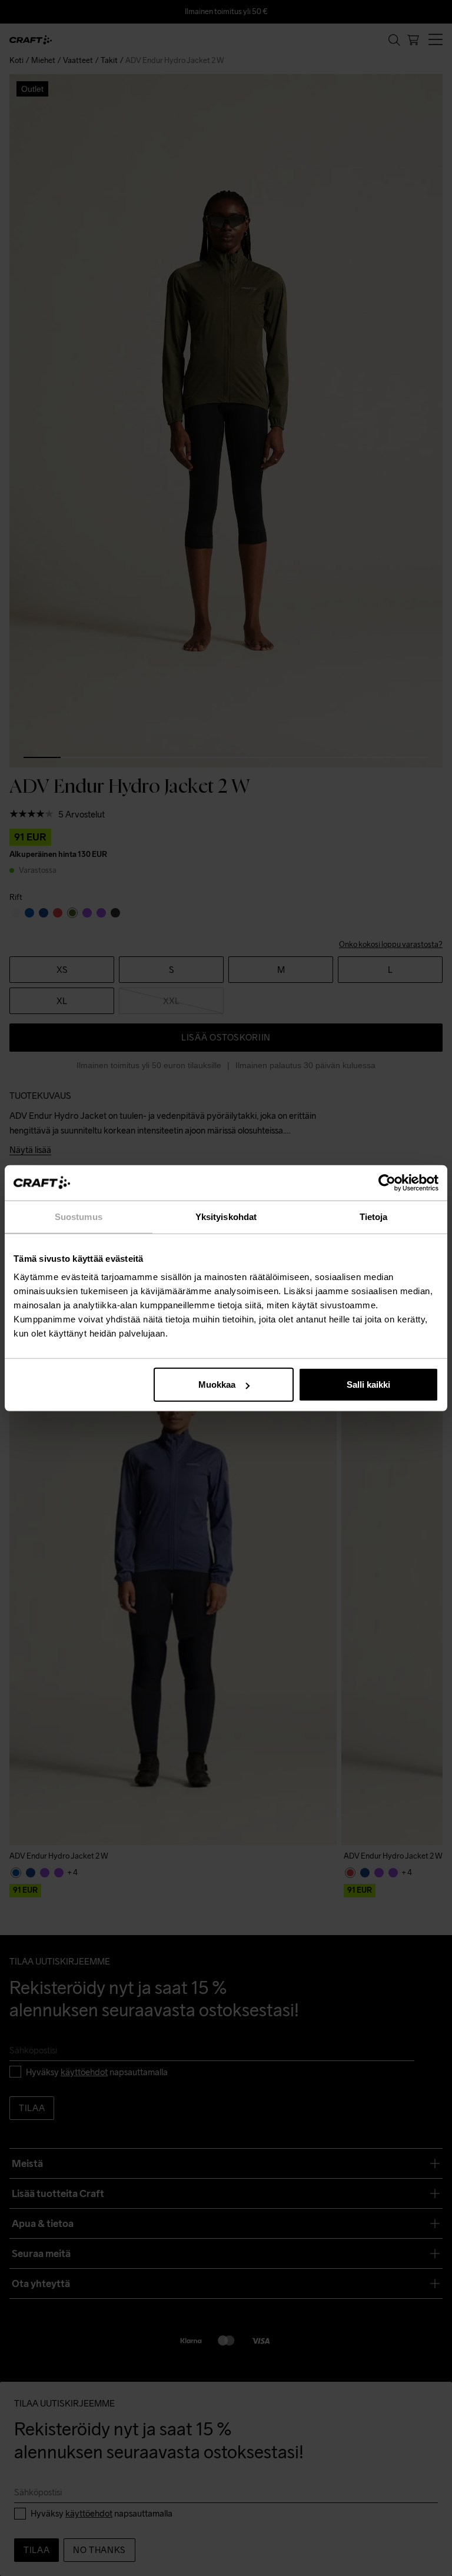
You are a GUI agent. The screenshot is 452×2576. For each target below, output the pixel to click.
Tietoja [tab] (374, 1216)
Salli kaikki (368, 1385)
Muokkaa (217, 1385)
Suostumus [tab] (79, 1216)
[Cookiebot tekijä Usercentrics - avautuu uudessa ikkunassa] (387, 1182)
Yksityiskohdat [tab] (226, 1216)
